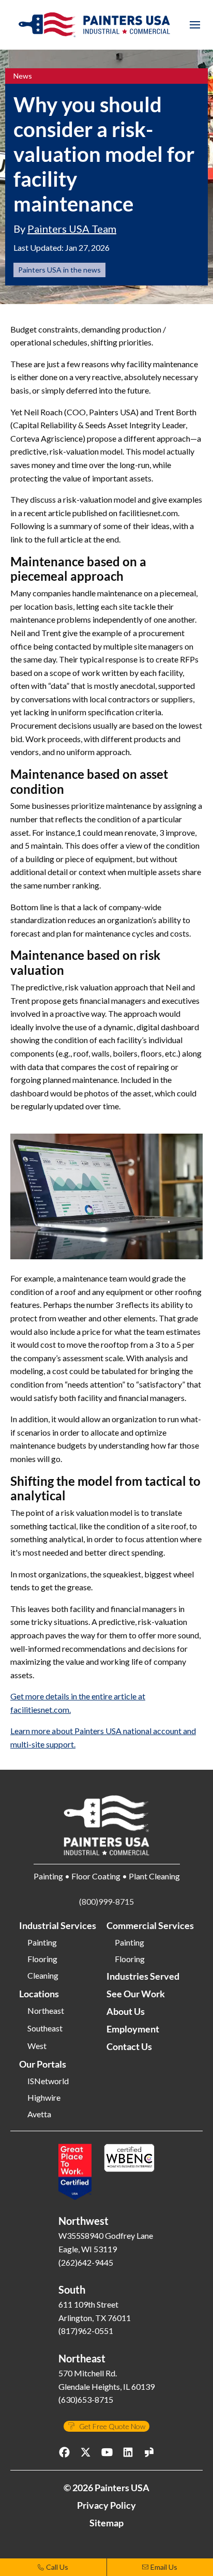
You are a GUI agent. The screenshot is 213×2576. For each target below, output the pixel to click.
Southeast (45, 2028)
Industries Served (143, 1976)
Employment (133, 2029)
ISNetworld (48, 2081)
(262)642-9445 (86, 2262)
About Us (126, 2011)
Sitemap (106, 2523)
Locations (39, 1994)
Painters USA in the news (59, 270)
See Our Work (136, 1994)
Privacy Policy (106, 2505)
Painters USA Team (72, 229)
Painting (42, 1942)
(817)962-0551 (86, 2331)
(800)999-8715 (106, 1901)
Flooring (42, 1959)
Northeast (46, 2011)
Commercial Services (150, 1925)
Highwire (44, 2098)
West (37, 2046)
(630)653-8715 (86, 2399)
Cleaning (43, 1976)
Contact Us (129, 2046)
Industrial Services (58, 1925)
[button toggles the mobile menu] (195, 25)
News (23, 76)
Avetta (39, 2114)
